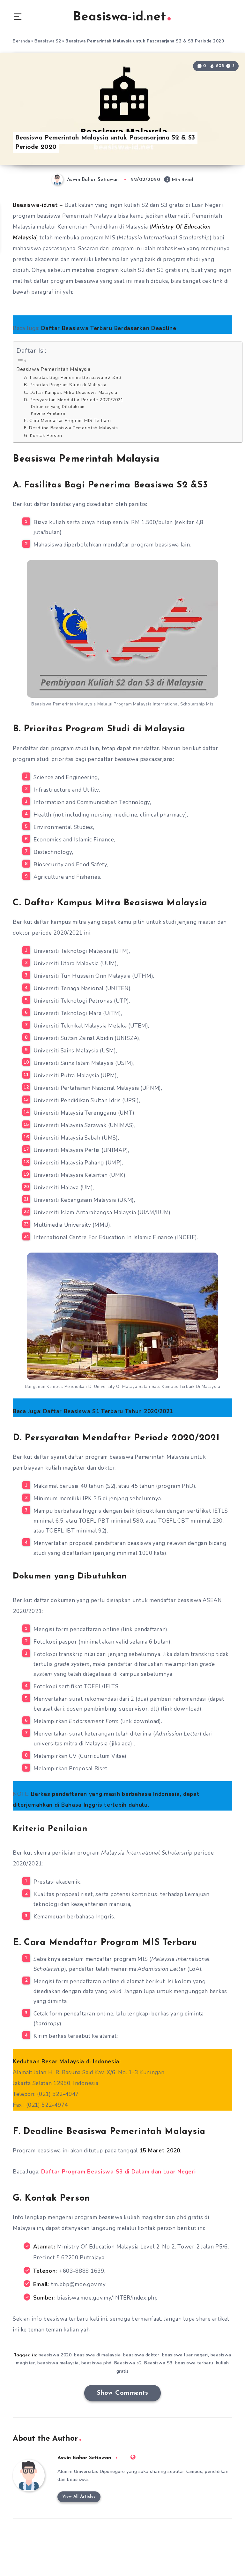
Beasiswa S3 (158, 2363)
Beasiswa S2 (48, 41)
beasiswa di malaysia (97, 2355)
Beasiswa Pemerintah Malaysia (53, 369)
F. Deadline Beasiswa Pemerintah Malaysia (71, 428)
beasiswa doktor (141, 2355)
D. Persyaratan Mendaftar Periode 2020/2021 (74, 400)
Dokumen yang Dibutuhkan (58, 407)
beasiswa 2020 (55, 2355)
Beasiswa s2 (128, 2363)
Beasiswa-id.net (119, 17)
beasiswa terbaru (194, 2363)
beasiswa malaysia (58, 2363)
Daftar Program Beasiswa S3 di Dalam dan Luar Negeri (119, 2172)
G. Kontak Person (43, 436)
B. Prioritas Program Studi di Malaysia (65, 385)
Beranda (22, 41)
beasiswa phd (97, 2363)
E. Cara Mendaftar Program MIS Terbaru (67, 421)
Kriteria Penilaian (48, 413)
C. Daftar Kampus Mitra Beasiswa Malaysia (71, 392)
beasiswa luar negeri (185, 2355)
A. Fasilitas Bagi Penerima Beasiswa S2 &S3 (73, 377)
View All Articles (79, 2497)
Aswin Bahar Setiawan (84, 2458)
